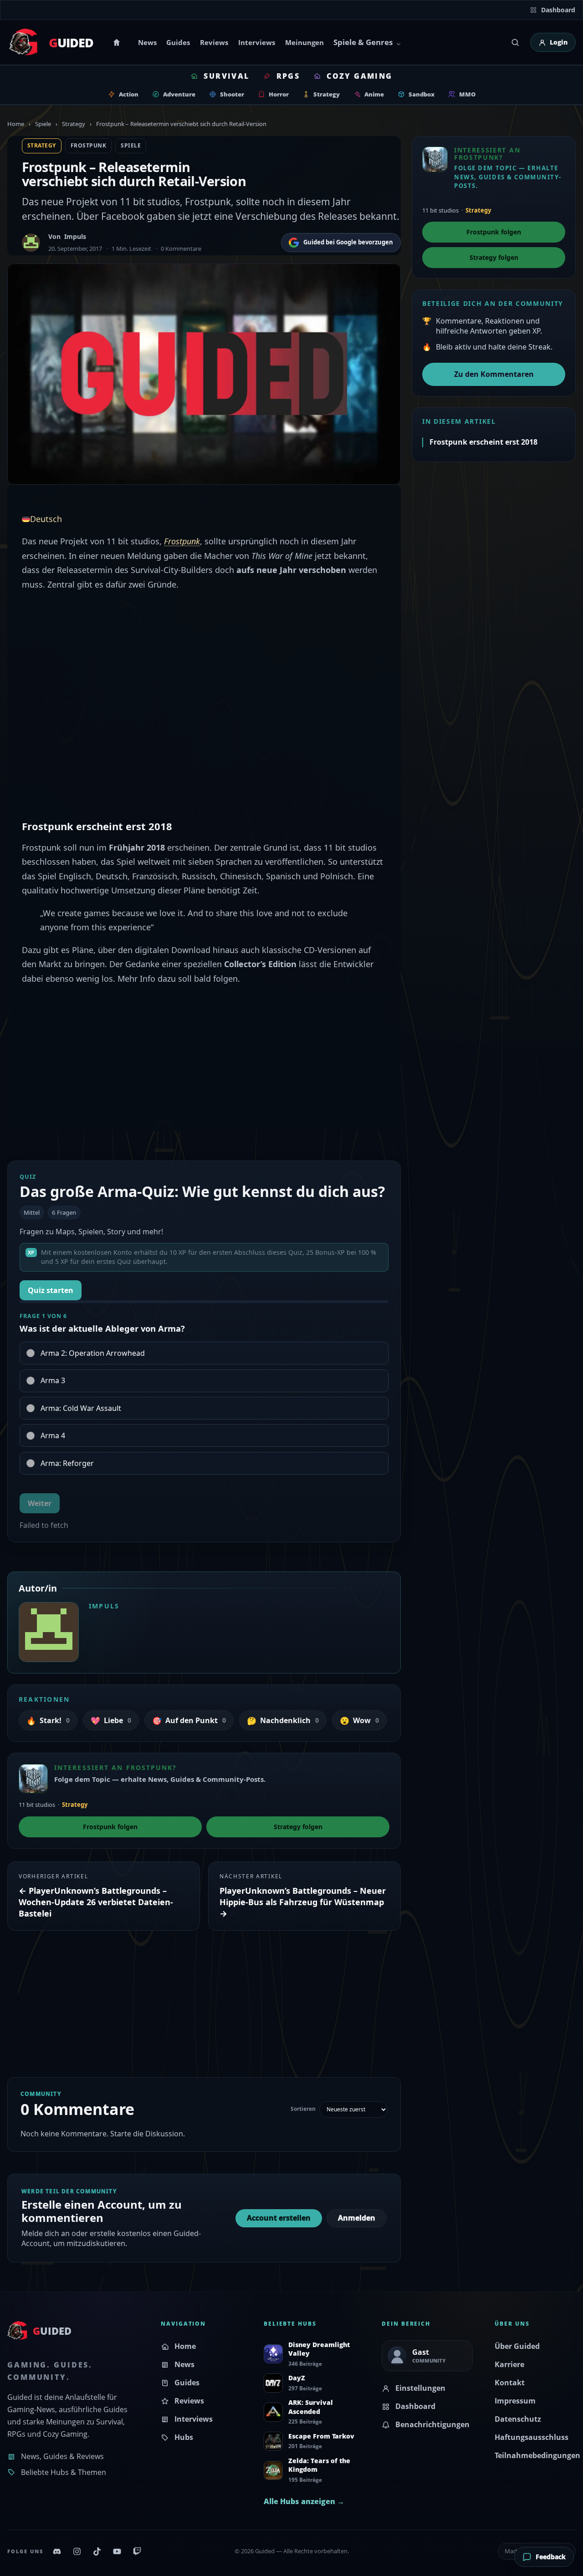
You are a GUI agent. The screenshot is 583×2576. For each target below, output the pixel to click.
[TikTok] (97, 2551)
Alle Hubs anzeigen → (304, 2501)
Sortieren (303, 2109)
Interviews (257, 42)
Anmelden (357, 2218)
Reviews (214, 42)
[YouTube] (117, 2551)
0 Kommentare (181, 248)
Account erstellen (279, 2218)
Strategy (74, 124)
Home (118, 42)
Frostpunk (88, 145)
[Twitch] (137, 2551)
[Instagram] (77, 2551)
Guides (178, 42)
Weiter (40, 1503)
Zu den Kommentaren (494, 374)
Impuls (75, 236)
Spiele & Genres (363, 42)
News (147, 42)
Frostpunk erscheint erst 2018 (483, 442)
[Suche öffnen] (515, 42)
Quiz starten (51, 1290)
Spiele (43, 124)
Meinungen (304, 42)
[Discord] (57, 2551)
